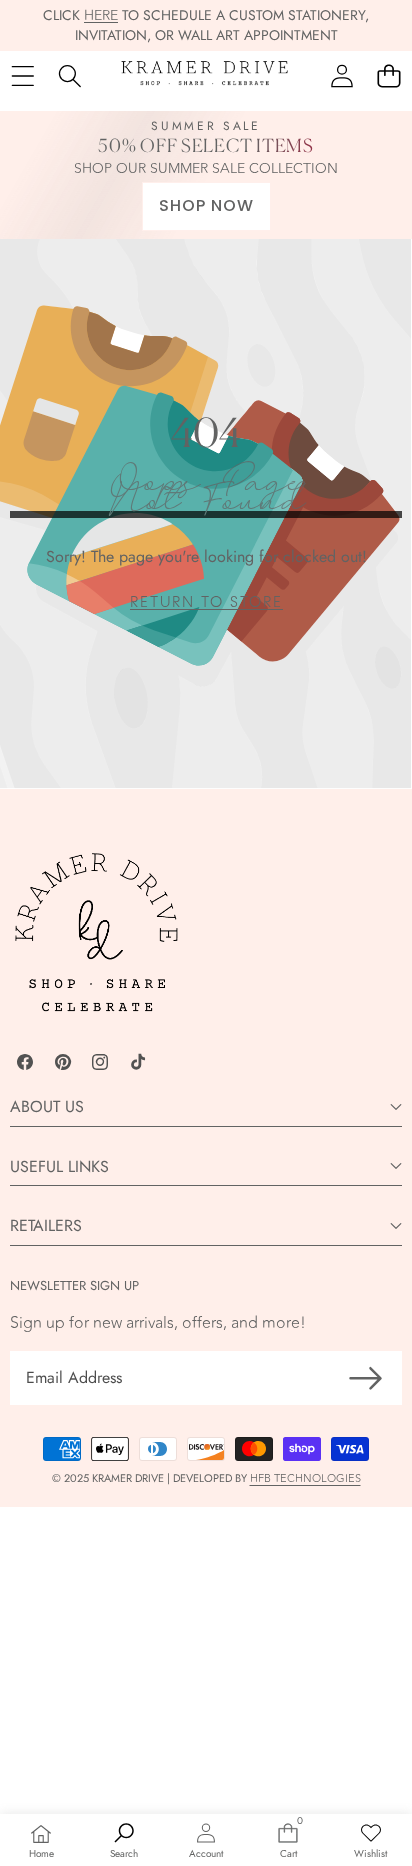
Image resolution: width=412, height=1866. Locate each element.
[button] (388, 76)
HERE (101, 15)
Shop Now (206, 205)
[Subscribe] (366, 1378)
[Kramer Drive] (205, 76)
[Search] (69, 76)
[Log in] (341, 76)
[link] (206, 602)
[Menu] (22, 76)
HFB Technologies (305, 1478)
